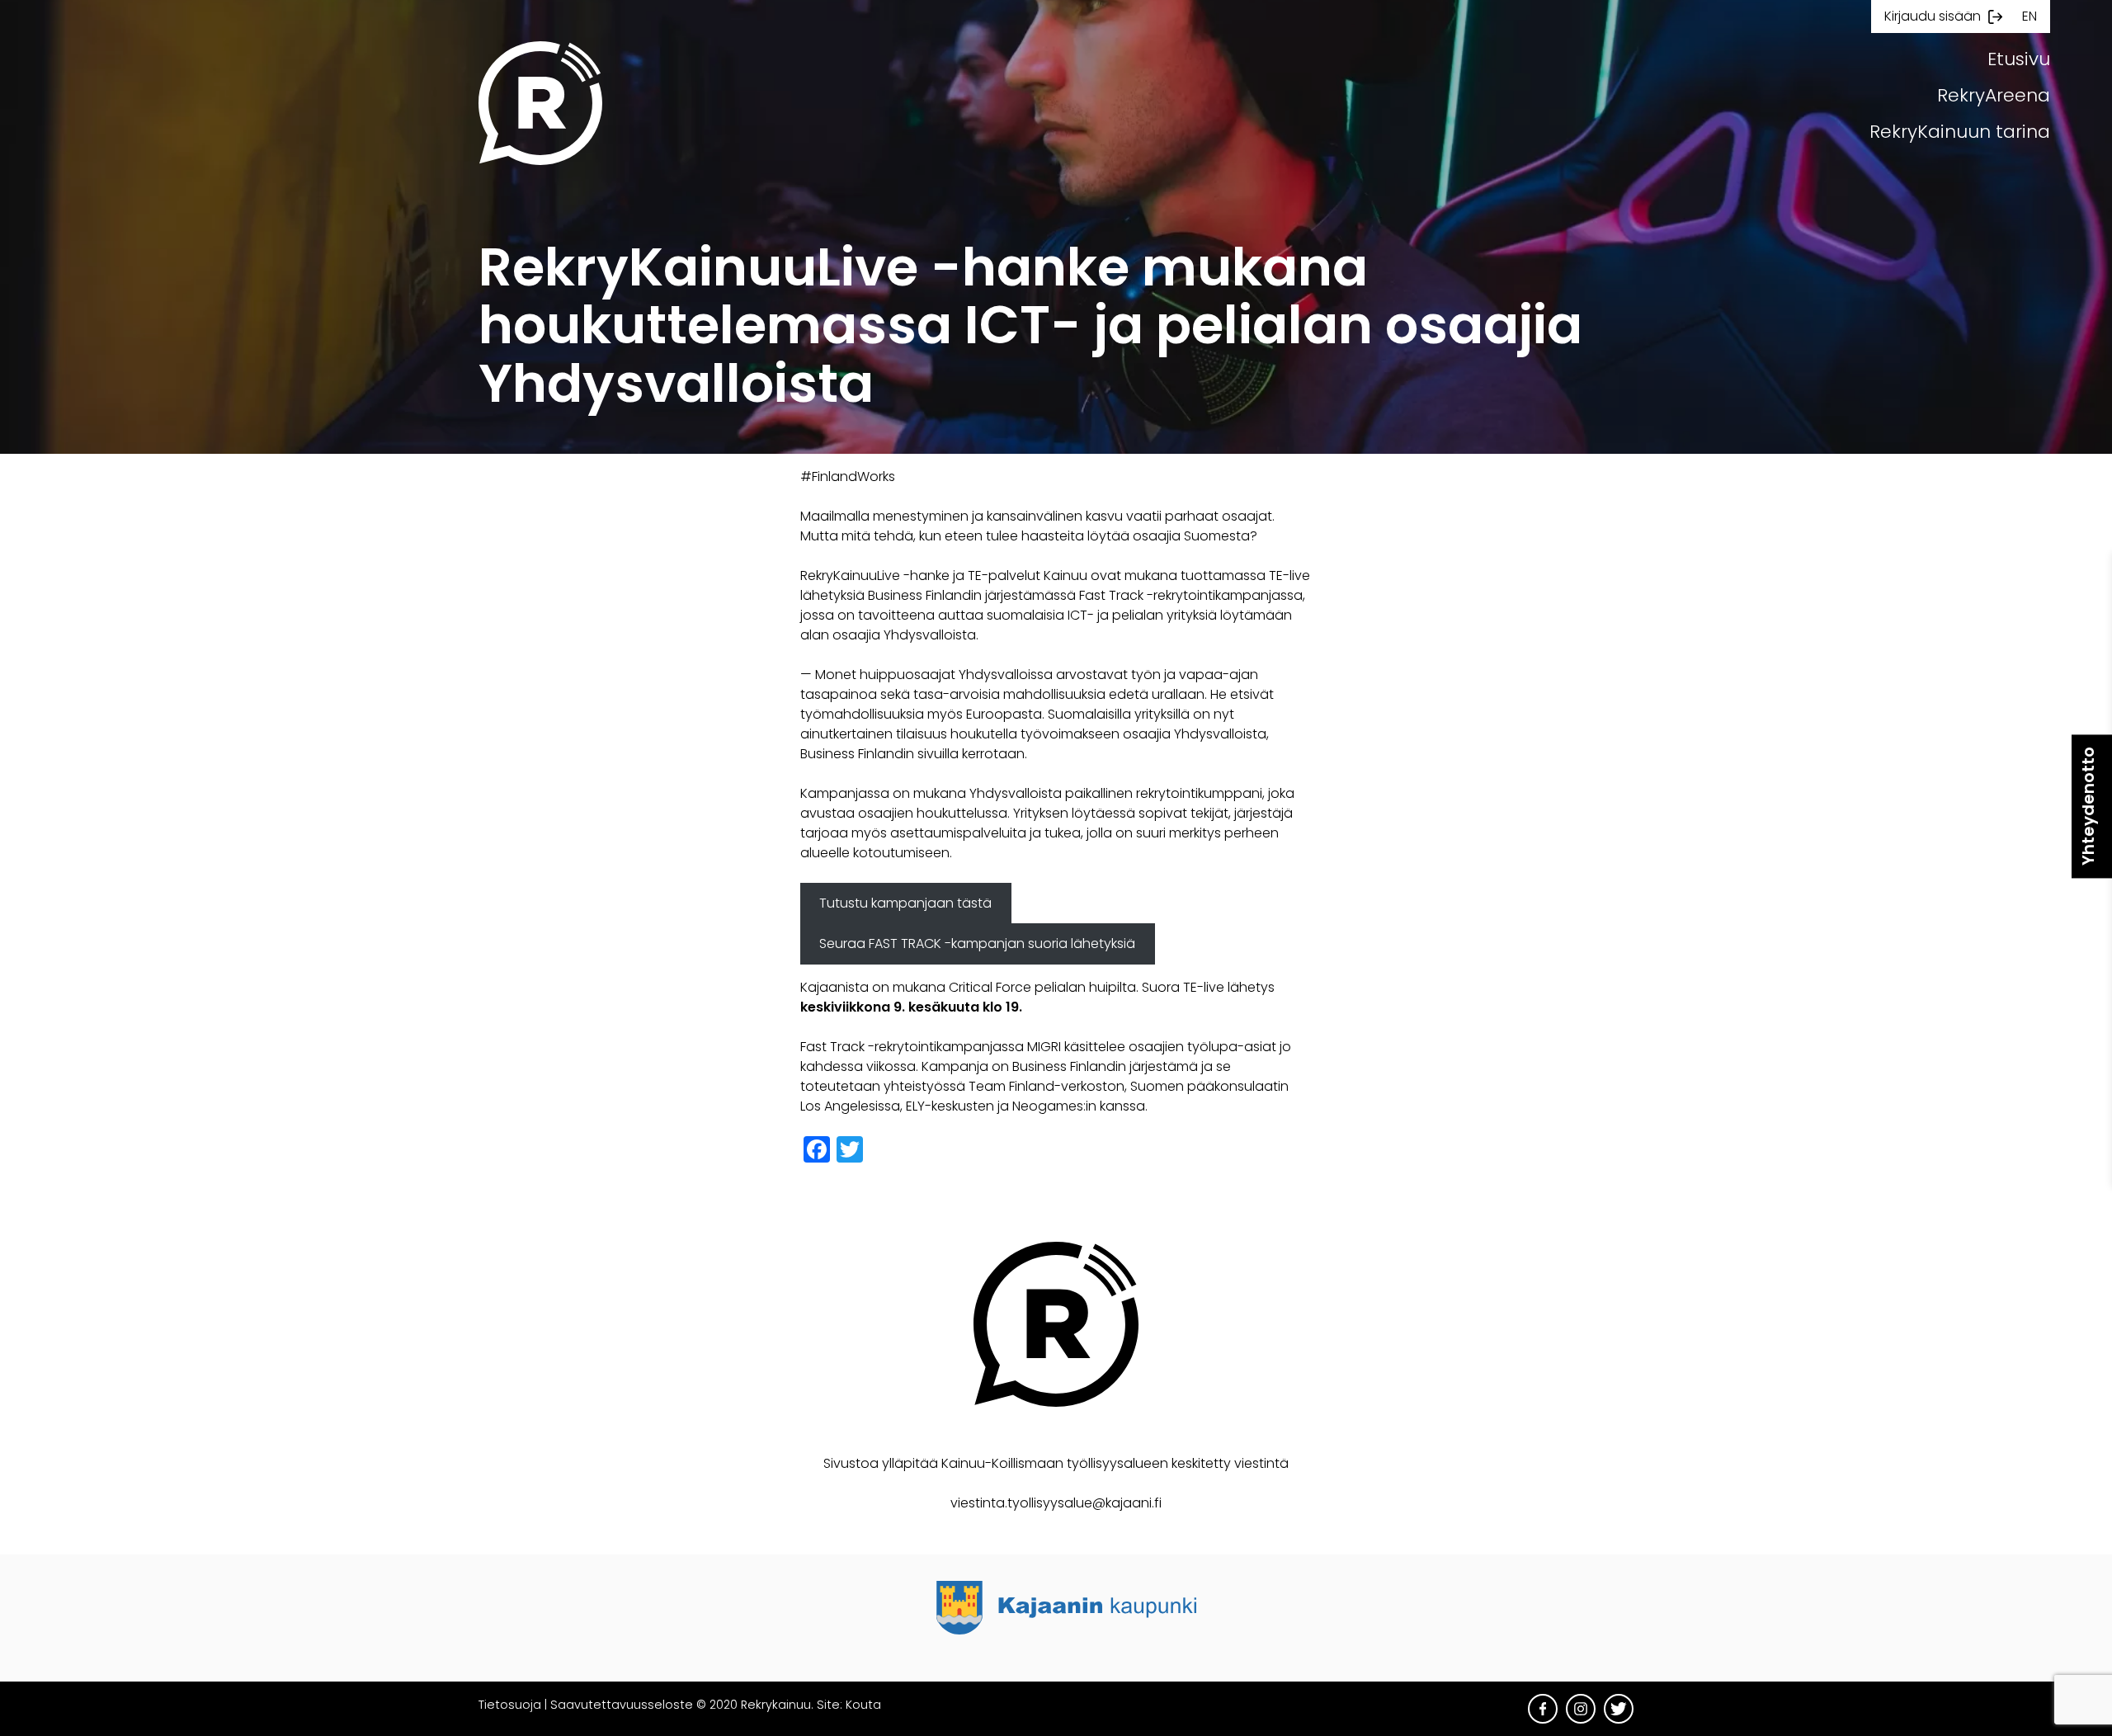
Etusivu (2019, 59)
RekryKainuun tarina (1960, 132)
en (2029, 16)
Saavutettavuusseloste (622, 1705)
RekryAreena (1994, 95)
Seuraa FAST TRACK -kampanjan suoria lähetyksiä (977, 943)
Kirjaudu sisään (1933, 16)
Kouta (863, 1705)
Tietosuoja (510, 1705)
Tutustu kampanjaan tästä (905, 903)
